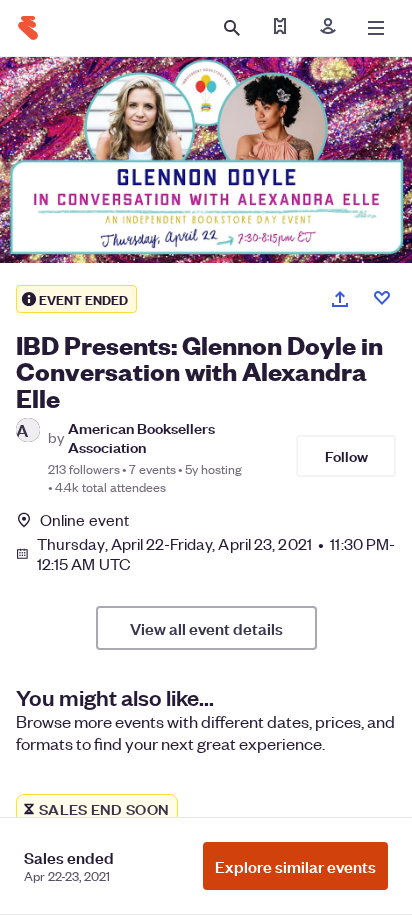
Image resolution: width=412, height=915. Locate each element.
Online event (84, 520)
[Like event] (382, 298)
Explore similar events (295, 866)
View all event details (206, 628)
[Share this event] (340, 299)
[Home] (28, 28)
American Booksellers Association (141, 437)
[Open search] (232, 28)
